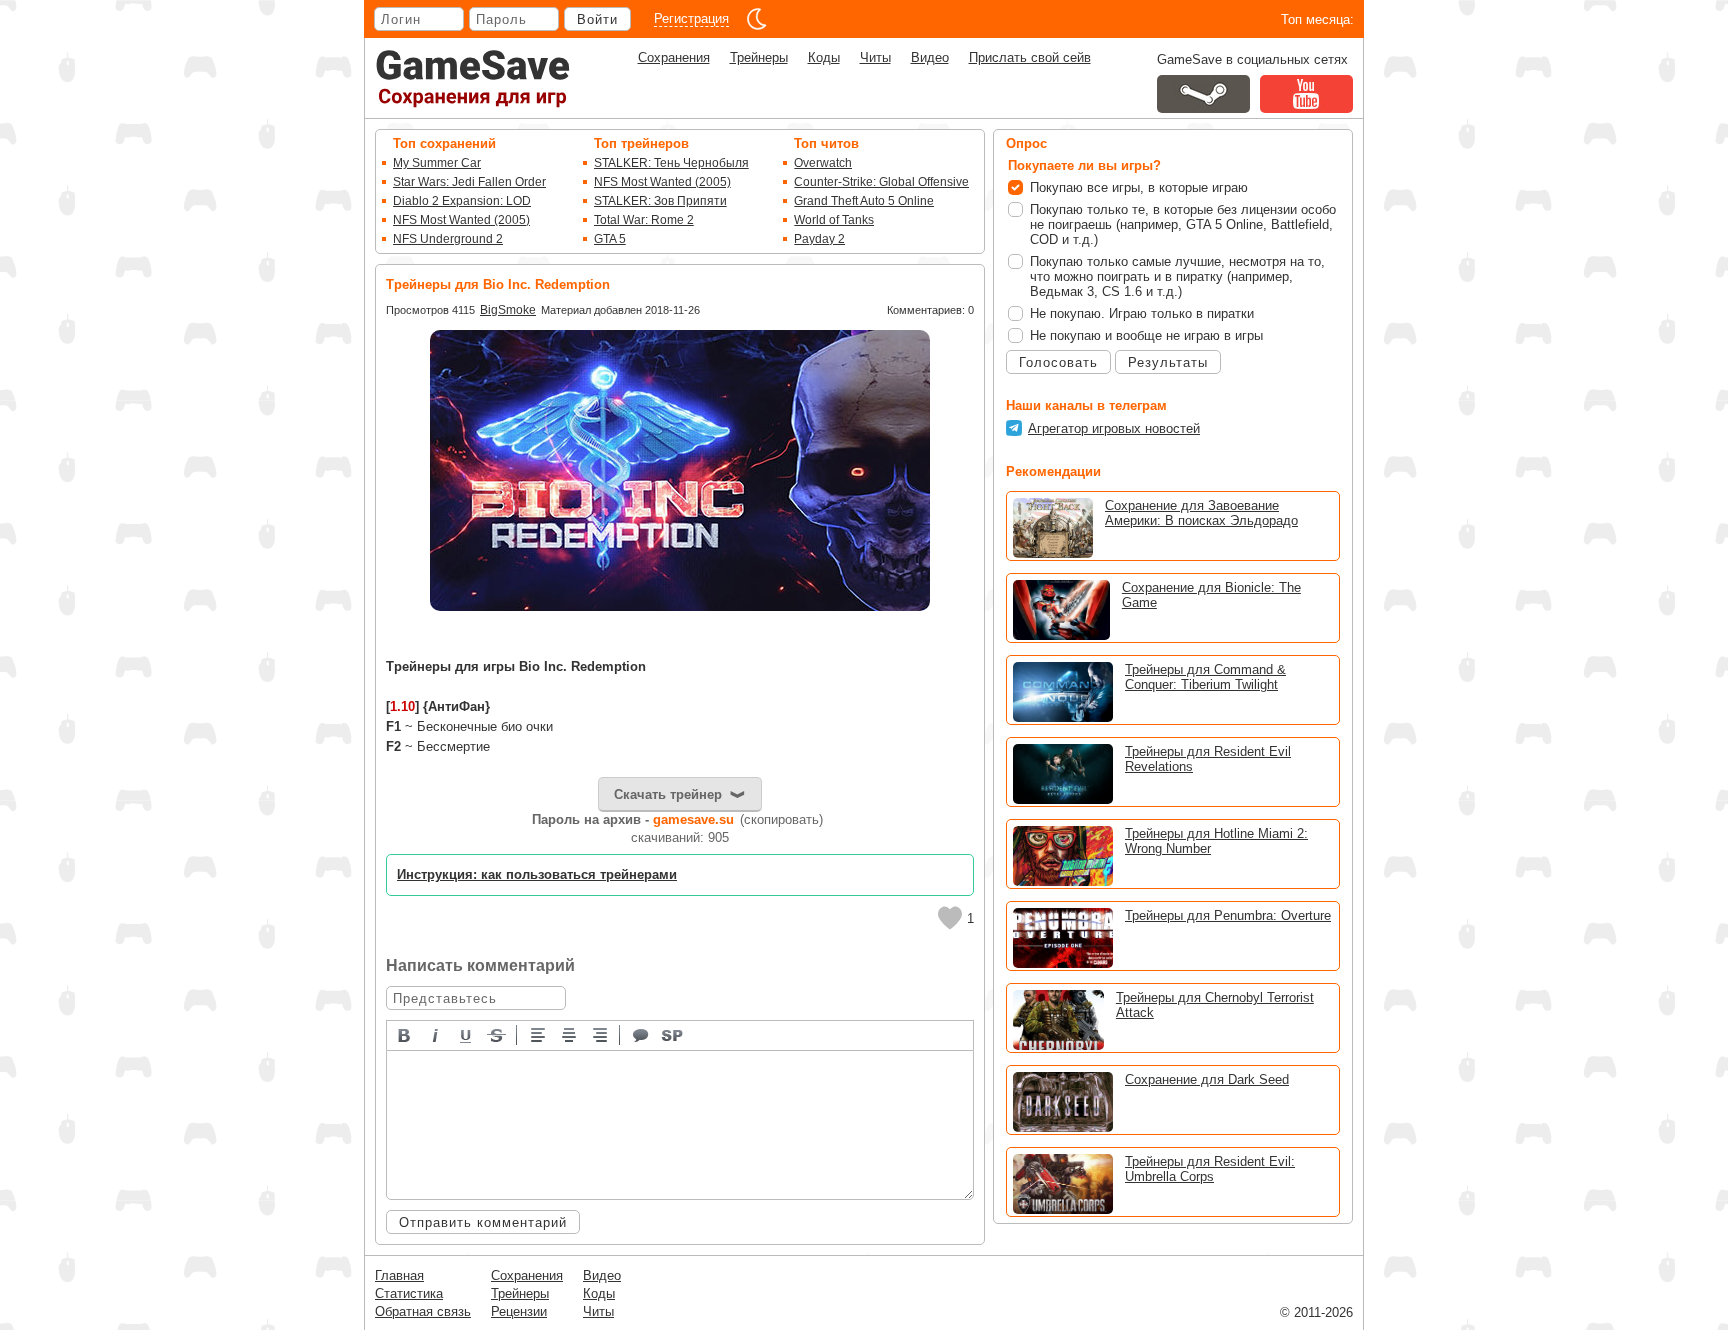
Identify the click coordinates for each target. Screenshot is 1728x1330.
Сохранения (674, 57)
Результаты (1168, 362)
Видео (930, 57)
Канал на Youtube (1306, 94)
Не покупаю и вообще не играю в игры (1146, 335)
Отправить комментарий (483, 1222)
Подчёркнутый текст (467, 1034)
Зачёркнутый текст (498, 1034)
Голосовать (1058, 362)
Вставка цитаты (642, 1034)
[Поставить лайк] (950, 918)
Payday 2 (819, 239)
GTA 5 (610, 239)
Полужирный (405, 1034)
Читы (875, 57)
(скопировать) (781, 819)
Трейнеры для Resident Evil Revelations (1208, 759)
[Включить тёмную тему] (757, 19)
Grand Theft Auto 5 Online (864, 201)
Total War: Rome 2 (644, 220)
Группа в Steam (1203, 94)
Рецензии (519, 1311)
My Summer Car (437, 163)
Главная (399, 1275)
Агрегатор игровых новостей (1114, 428)
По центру (570, 1034)
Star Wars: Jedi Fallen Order (469, 182)
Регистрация (691, 18)
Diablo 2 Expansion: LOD (462, 201)
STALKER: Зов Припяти (660, 201)
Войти (597, 19)
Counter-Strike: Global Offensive (881, 182)
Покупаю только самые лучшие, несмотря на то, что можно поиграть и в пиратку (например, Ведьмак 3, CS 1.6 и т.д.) (1177, 276)
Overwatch (823, 163)
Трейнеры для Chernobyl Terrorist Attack (1215, 1005)
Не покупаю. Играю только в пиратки (1142, 313)
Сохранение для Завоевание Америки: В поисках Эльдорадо (1201, 513)
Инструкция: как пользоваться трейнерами (537, 874)
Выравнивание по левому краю (539, 1034)
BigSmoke (508, 310)
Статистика (409, 1293)
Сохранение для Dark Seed (1207, 1079)
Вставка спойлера (673, 1034)
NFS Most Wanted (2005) (461, 220)
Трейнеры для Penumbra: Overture (1228, 915)
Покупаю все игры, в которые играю (1139, 187)
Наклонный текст (436, 1034)
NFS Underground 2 (448, 239)
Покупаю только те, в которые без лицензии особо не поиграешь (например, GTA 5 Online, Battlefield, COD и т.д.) (1183, 224)
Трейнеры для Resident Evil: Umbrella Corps (1210, 1169)
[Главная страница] (473, 78)
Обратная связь (423, 1311)
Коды (824, 57)
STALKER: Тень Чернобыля (671, 163)
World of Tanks (834, 220)
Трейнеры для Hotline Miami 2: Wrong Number (1216, 841)
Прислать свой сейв (1030, 57)
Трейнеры (759, 57)
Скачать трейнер (668, 794)
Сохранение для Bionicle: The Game (1211, 595)
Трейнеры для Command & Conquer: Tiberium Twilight (1205, 677)
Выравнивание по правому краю (601, 1034)
